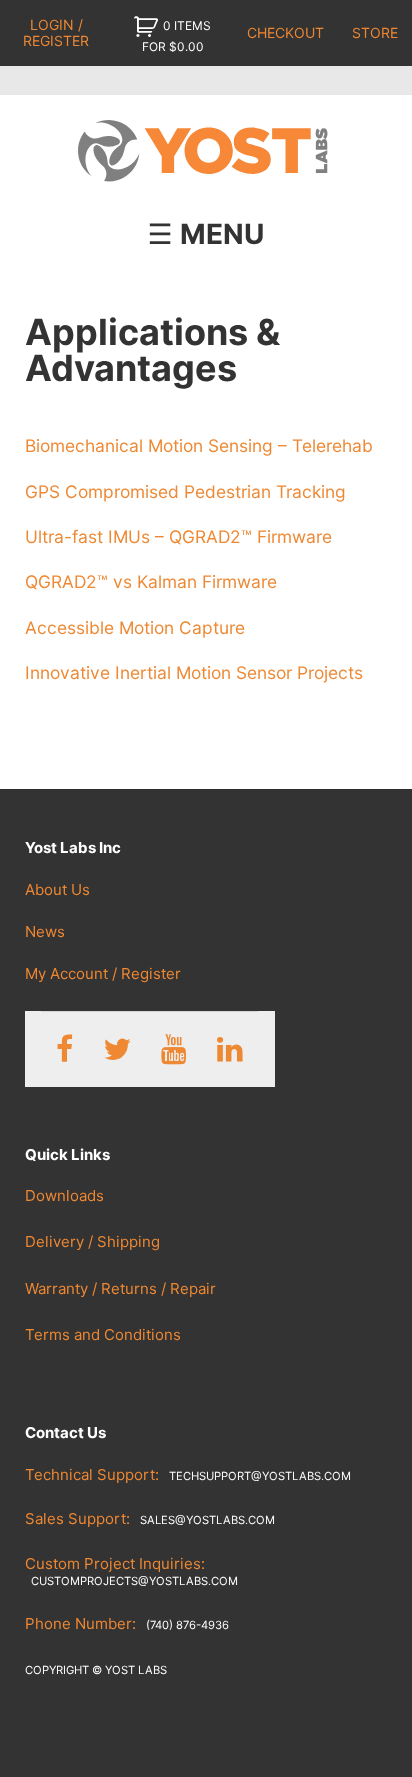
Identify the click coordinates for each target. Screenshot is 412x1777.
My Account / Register (103, 973)
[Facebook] (64, 1049)
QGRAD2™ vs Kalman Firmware (151, 581)
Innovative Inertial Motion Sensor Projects (194, 672)
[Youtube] (174, 1049)
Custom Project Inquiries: (131, 1571)
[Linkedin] (230, 1049)
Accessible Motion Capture (135, 627)
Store (375, 32)
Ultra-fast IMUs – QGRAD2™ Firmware (178, 536)
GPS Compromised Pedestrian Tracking (185, 491)
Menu (222, 234)
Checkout (285, 32)
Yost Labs (206, 152)
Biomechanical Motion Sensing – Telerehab (199, 445)
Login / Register (56, 32)
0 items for (177, 36)
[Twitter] (117, 1049)
